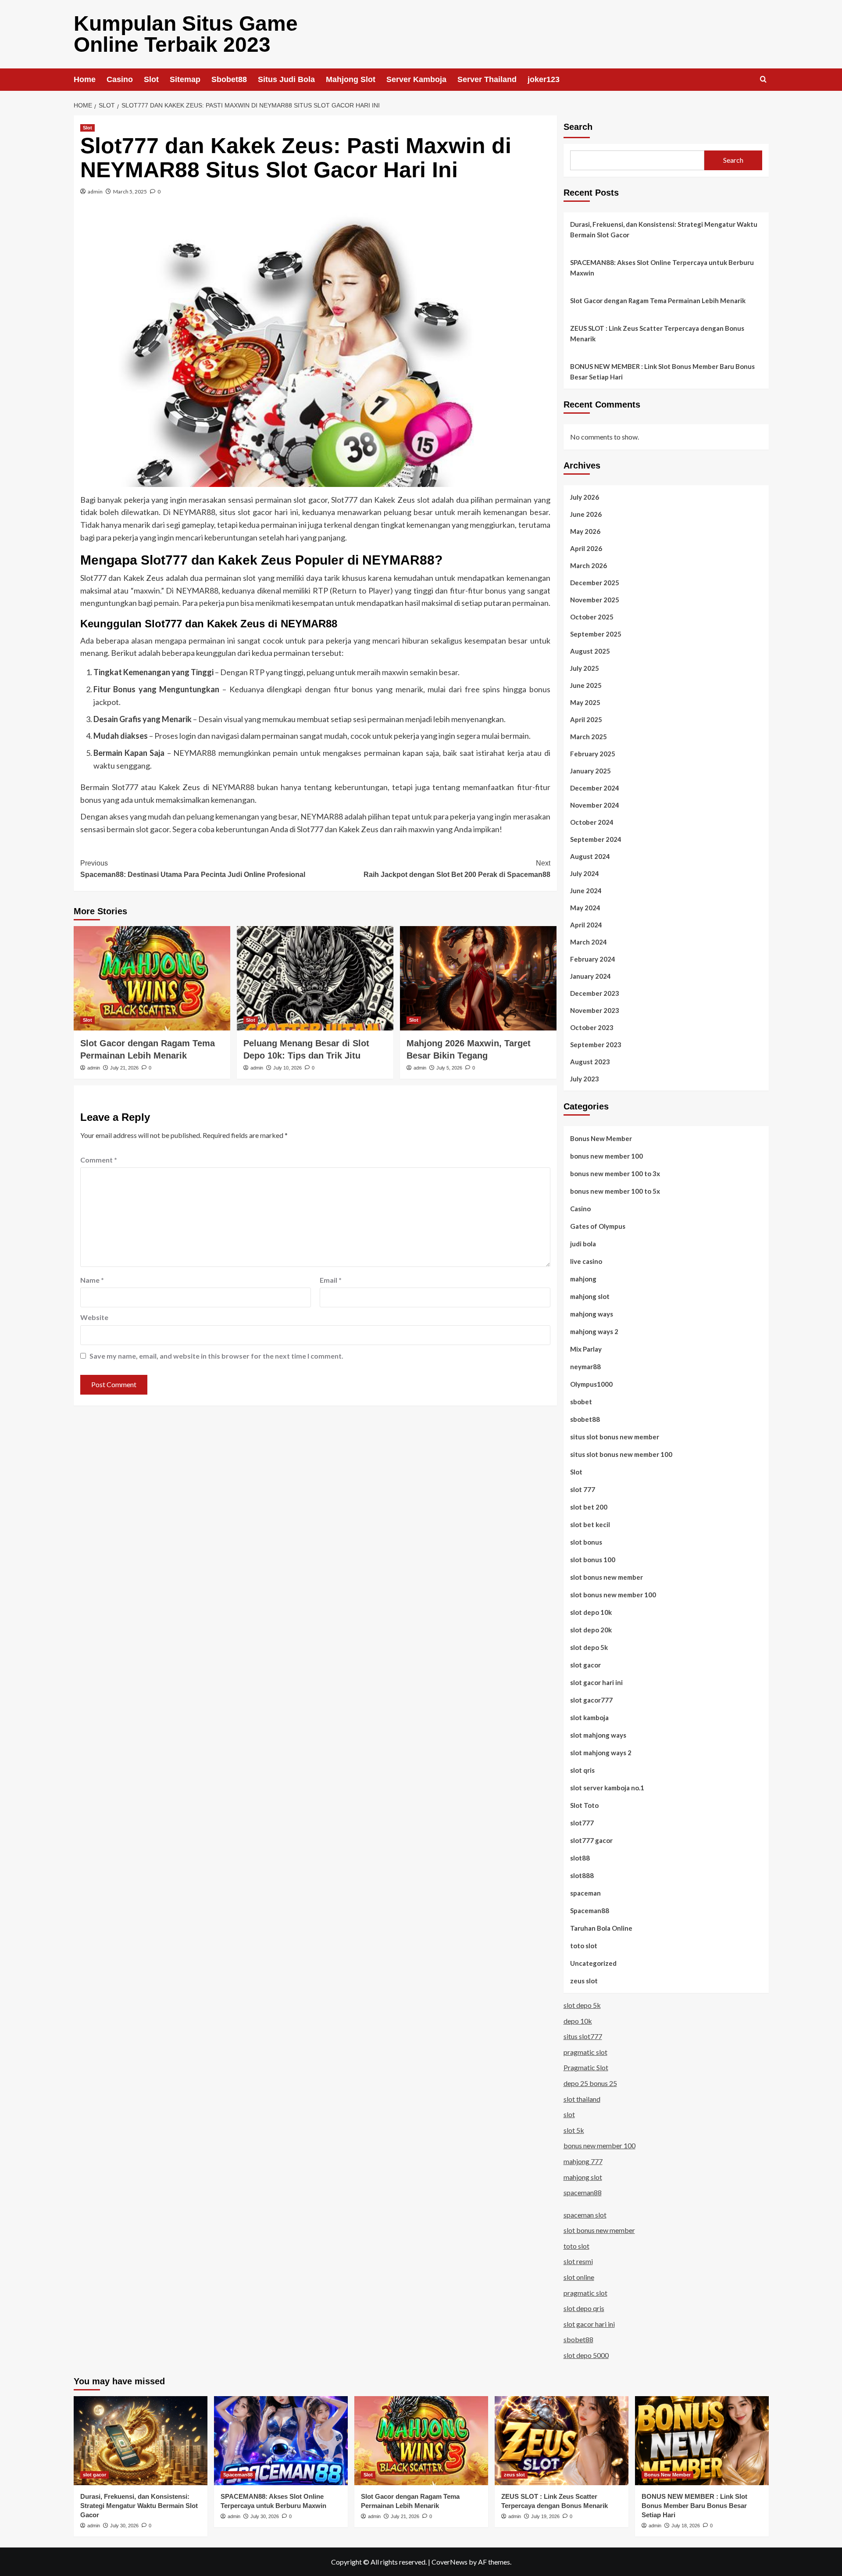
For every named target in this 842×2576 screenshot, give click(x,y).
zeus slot (584, 1981)
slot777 (582, 1823)
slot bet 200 (589, 1507)
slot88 (580, 1858)
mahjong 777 (583, 2161)
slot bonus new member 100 (613, 1595)
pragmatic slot (585, 2052)
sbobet (581, 1402)
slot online (579, 2277)
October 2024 (592, 822)
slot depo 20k (591, 1630)
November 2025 (595, 600)
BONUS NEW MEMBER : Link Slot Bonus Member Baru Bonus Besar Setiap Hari (662, 372)
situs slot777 (583, 2036)
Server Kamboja (416, 79)
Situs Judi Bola (286, 79)
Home (85, 79)
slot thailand (582, 2099)
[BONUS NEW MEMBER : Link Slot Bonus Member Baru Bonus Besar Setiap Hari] (702, 2441)
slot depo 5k (589, 1647)
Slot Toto (584, 1805)
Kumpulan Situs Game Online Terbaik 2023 (186, 34)
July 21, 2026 (124, 1068)
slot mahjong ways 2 (601, 1753)
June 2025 (586, 685)
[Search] (763, 80)
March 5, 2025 (130, 191)
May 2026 (585, 531)
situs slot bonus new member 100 (621, 1454)
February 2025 (593, 754)
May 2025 (585, 702)
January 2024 (590, 976)
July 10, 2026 (287, 1068)
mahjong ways (592, 1314)
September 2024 (596, 839)
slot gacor (585, 1665)
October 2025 (592, 617)
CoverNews (450, 2562)
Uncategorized (593, 1963)
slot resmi (578, 2261)
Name (92, 1280)
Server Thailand (487, 79)
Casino (120, 79)
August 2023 (590, 1062)
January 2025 (590, 771)
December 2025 (595, 583)
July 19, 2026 (545, 2516)
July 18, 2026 (686, 2526)
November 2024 (595, 805)
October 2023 (592, 1027)
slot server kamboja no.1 (607, 1788)
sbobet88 (585, 1419)
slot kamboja (589, 1717)
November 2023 (595, 1010)
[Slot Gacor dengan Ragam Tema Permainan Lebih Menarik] (152, 978)
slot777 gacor (591, 1840)
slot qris (582, 1770)
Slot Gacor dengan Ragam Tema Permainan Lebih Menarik (658, 301)
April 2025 (586, 719)
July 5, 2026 (449, 1068)
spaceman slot (585, 2215)
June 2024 (586, 891)
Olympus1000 (591, 1384)
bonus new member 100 (607, 1156)
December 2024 (595, 788)
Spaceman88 (590, 1911)
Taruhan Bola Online (601, 1928)
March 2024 (589, 942)
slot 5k (574, 2130)
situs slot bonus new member (615, 1437)
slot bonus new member (607, 1577)
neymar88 (585, 1367)
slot (423, 500)
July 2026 (585, 497)
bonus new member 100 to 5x (615, 1191)
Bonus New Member (601, 1138)
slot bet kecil (590, 1524)
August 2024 (590, 856)
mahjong (583, 1279)
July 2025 (585, 668)
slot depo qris (584, 2308)
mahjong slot (590, 1296)
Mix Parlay (586, 1349)
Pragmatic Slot (586, 2067)
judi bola (583, 1244)
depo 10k (578, 2021)
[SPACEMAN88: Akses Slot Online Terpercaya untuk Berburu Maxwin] (281, 2441)
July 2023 (585, 1079)
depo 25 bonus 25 (590, 2083)
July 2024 (585, 873)
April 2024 (586, 925)
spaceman (585, 1893)
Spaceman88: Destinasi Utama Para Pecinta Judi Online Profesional (193, 869)
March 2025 (589, 737)
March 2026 (589, 565)
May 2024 (585, 908)
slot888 (582, 1875)
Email (331, 1280)
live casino (586, 1261)
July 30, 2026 (124, 2526)
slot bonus (586, 1542)
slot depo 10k (591, 1612)
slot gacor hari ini (596, 1682)
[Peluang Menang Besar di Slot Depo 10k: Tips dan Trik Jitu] (315, 978)
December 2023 (595, 993)
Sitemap (185, 79)
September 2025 (596, 634)
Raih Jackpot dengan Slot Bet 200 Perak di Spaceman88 (457, 869)
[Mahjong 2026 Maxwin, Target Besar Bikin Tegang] (478, 978)
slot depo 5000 (586, 2355)
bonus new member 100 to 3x (615, 1174)
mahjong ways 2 (594, 1331)
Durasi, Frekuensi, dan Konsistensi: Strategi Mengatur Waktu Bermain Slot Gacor (664, 229)
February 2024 (593, 959)
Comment (99, 1160)
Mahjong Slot (351, 79)
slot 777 (583, 1489)
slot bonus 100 (593, 1560)
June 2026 (586, 514)
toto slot (584, 1946)
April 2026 (586, 548)
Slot (151, 79)
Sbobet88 (229, 79)
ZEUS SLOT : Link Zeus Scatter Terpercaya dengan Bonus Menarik (657, 333)
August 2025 (590, 651)
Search (578, 127)
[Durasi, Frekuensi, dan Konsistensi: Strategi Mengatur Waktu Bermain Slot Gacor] (141, 2441)
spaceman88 (583, 2192)
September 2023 (596, 1045)
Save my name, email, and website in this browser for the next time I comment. (216, 1356)
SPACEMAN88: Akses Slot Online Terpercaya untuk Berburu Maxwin (662, 268)
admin (95, 191)
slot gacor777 (591, 1700)
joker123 (544, 79)
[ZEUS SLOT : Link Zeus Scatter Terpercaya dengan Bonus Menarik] (562, 2441)
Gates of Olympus (598, 1226)
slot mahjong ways (598, 1735)
